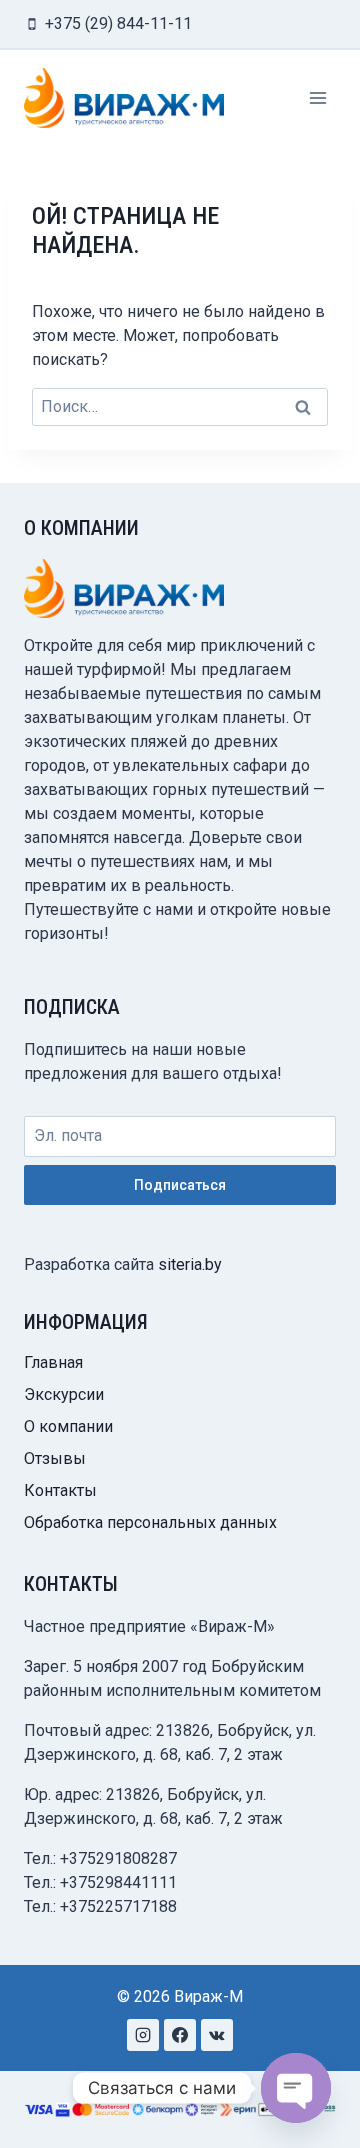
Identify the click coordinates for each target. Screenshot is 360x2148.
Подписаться (180, 1185)
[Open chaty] (296, 2088)
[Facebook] (180, 2035)
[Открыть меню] (317, 97)
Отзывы (55, 1458)
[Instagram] (143, 2035)
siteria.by (190, 1264)
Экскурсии (64, 1394)
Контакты (60, 1490)
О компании (68, 1426)
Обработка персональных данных (150, 1522)
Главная (53, 1362)
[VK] (217, 2035)
